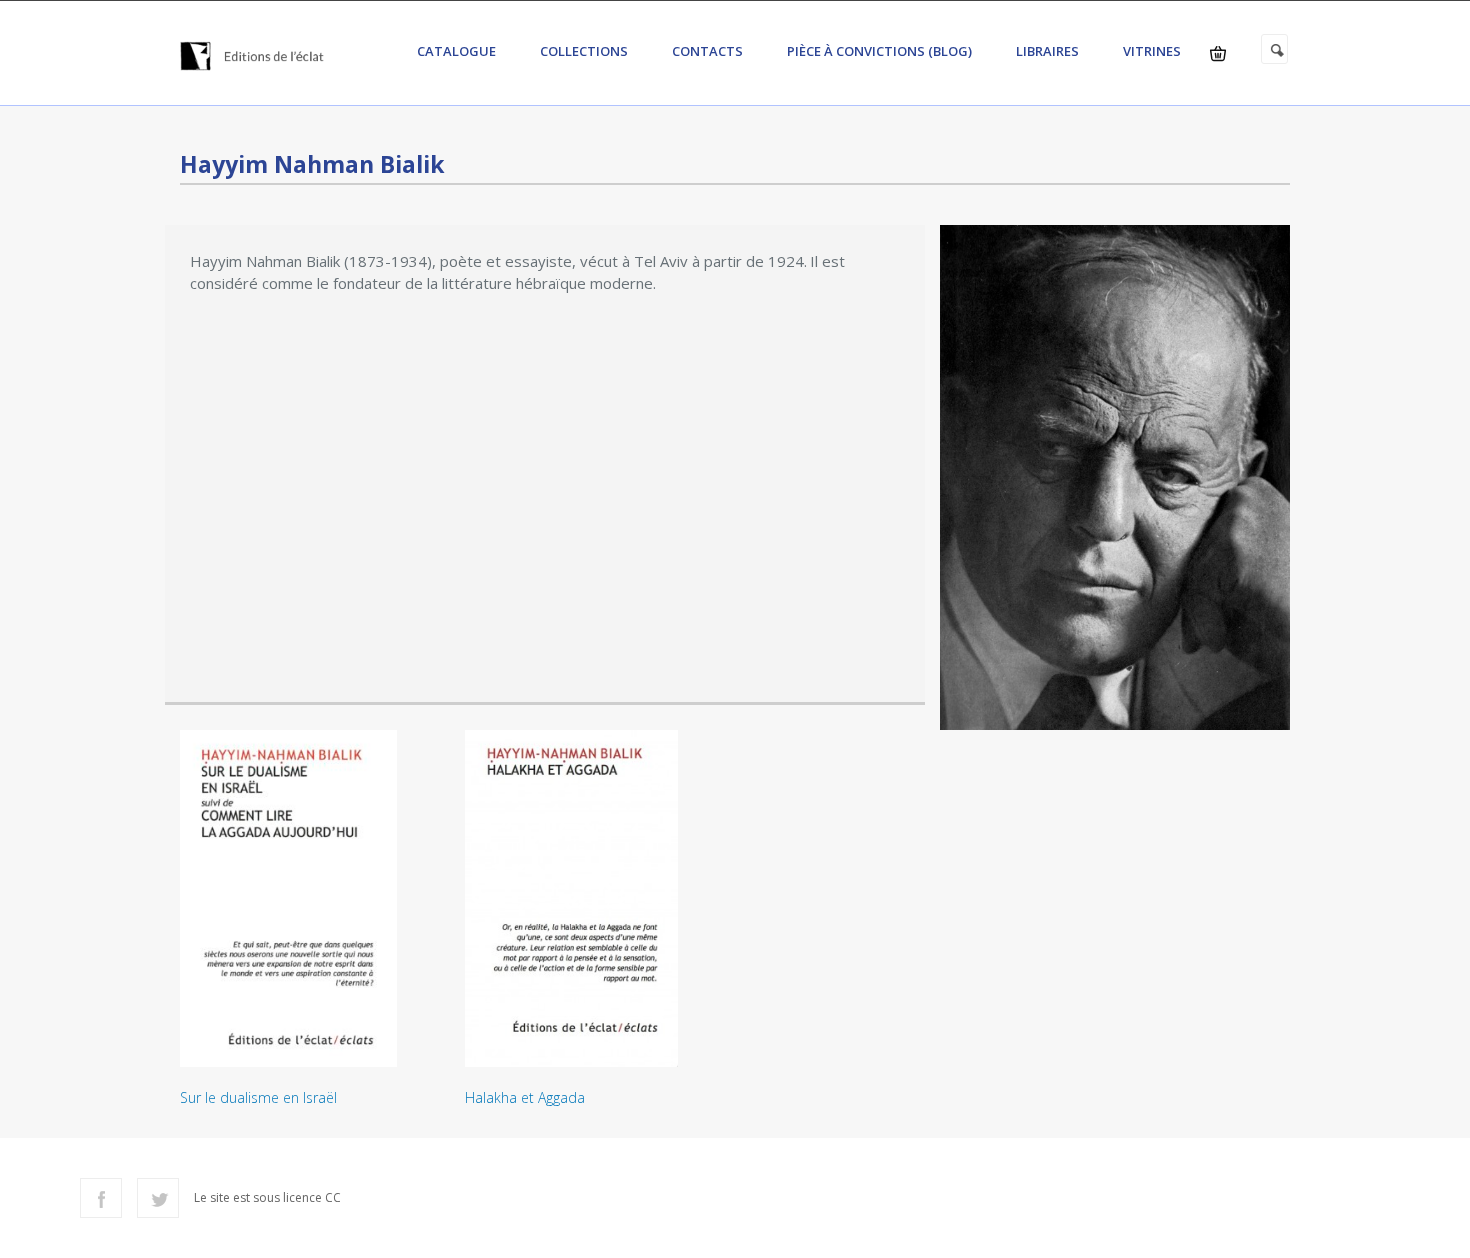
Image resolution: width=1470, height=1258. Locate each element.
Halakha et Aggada (525, 1097)
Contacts (707, 51)
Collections (584, 51)
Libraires (1047, 51)
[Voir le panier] (1218, 53)
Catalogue (456, 51)
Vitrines (1152, 51)
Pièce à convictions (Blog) (879, 51)
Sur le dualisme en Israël (258, 1097)
